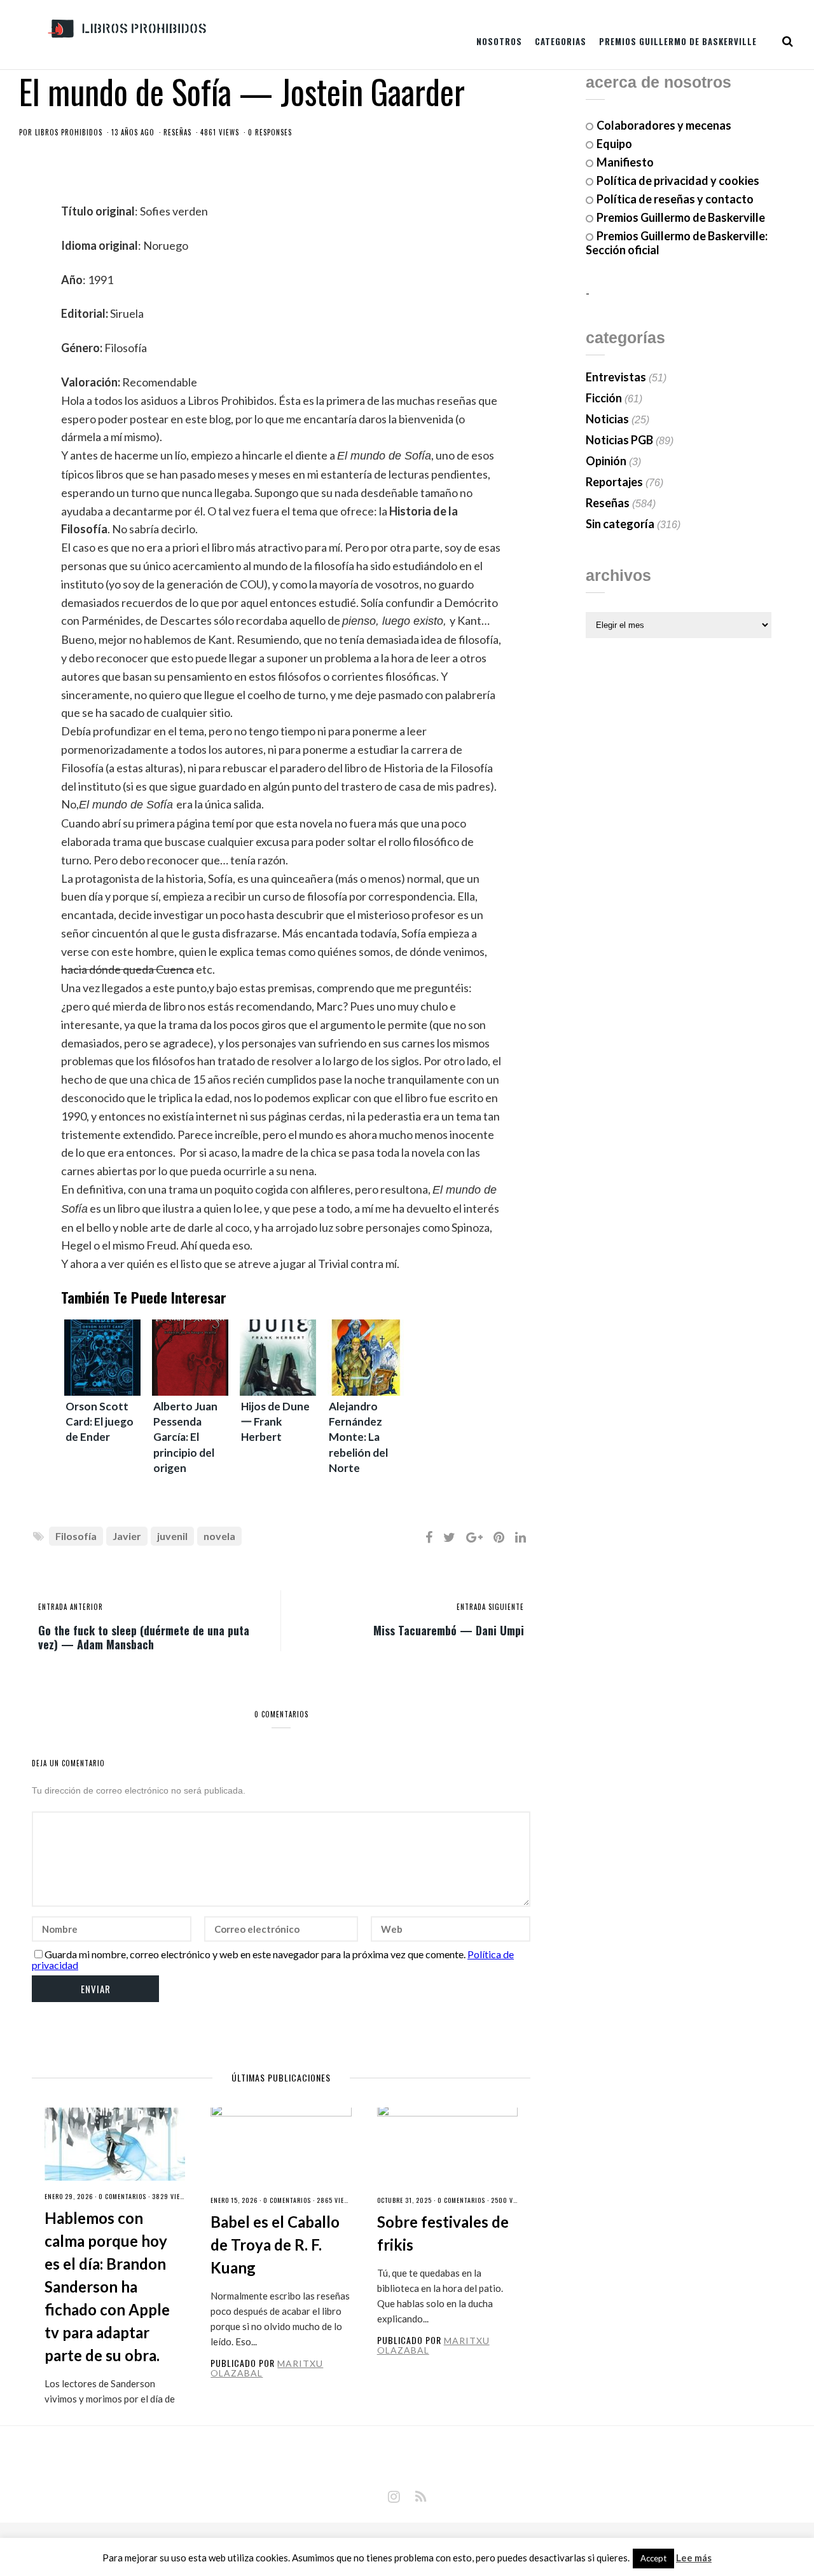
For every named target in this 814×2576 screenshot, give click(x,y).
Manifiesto (625, 162)
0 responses (270, 132)
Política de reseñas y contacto (675, 199)
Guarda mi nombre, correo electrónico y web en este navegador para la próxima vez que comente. (255, 1954)
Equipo (614, 144)
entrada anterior (71, 1607)
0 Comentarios (122, 2196)
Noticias (607, 419)
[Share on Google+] (474, 1537)
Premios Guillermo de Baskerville (678, 41)
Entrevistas (616, 377)
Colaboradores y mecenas (664, 125)
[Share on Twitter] (449, 1537)
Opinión (606, 461)
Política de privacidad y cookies (678, 181)
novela (219, 1536)
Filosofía (76, 1536)
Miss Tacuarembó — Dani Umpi (449, 1630)
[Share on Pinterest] (499, 1537)
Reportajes (614, 482)
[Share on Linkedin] (521, 1537)
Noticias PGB (619, 440)
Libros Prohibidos (69, 132)
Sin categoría (620, 524)
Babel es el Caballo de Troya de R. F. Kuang (275, 2245)
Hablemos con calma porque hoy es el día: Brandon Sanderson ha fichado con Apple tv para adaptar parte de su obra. (107, 2286)
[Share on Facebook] (429, 1537)
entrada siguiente (490, 1607)
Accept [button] (653, 2558)
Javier (127, 1536)
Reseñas (177, 132)
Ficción (604, 398)
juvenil (172, 1536)
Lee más (694, 2558)
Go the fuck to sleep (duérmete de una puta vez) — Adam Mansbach (144, 1637)
